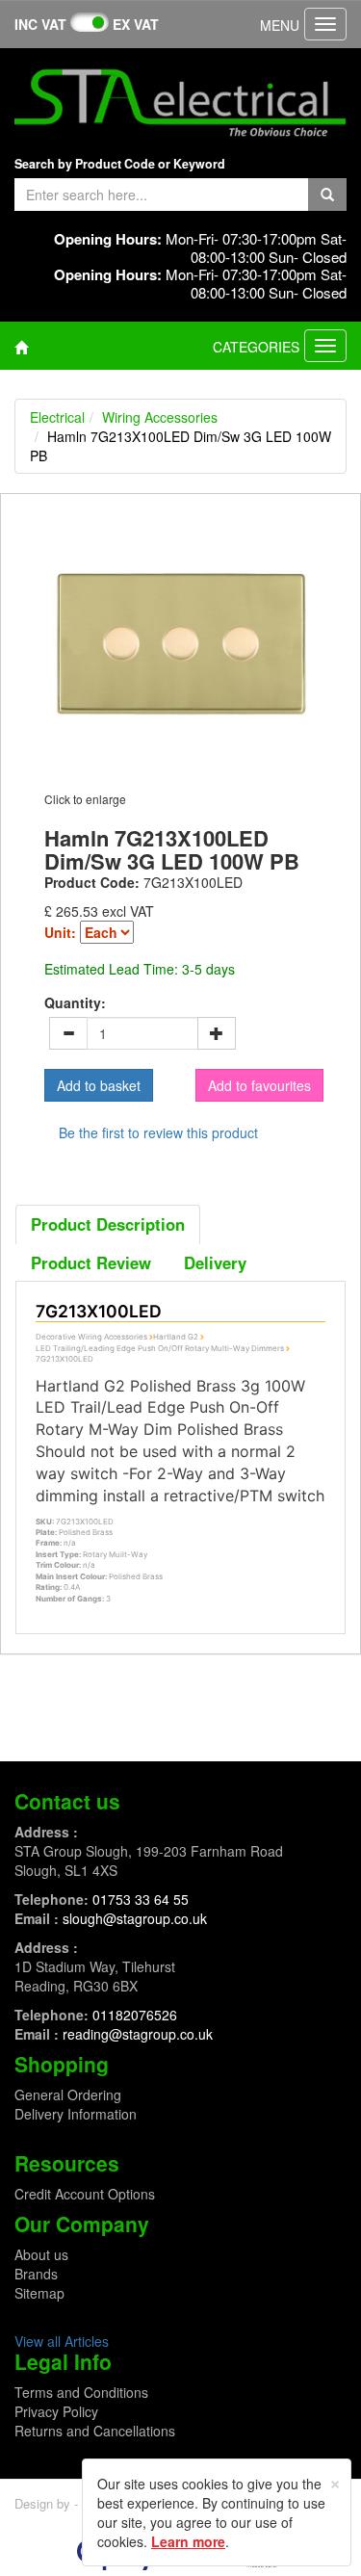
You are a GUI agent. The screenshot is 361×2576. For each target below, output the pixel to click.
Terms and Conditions (81, 2392)
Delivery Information (76, 2114)
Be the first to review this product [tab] (158, 1132)
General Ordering (68, 2095)
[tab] (108, 1224)
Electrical (57, 417)
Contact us (67, 1801)
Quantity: (75, 1002)
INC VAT (40, 24)
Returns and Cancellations (95, 2431)
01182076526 (135, 2015)
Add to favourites (259, 1085)
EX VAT (136, 24)
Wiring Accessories (160, 417)
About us (41, 2254)
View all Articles (62, 2341)
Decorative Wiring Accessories (91, 1337)
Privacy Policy (56, 2411)
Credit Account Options (85, 2194)
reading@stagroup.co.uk (138, 2034)
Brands (36, 2274)
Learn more (188, 2541)
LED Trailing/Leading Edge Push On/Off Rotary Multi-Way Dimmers (160, 1348)
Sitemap (39, 2293)
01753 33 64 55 (141, 1899)
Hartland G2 (176, 1337)
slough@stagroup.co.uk (135, 1918)
